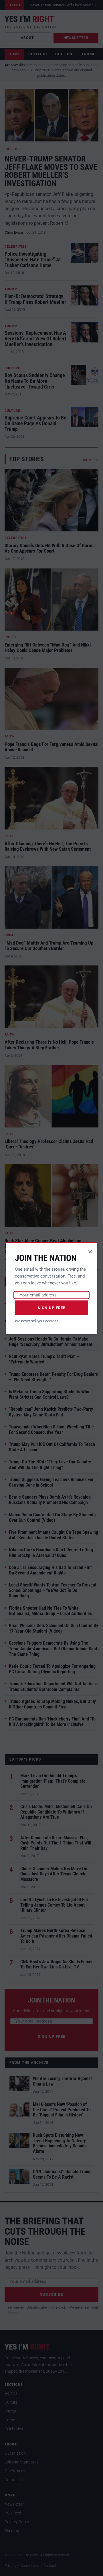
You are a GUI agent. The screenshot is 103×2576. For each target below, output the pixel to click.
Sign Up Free (52, 1308)
